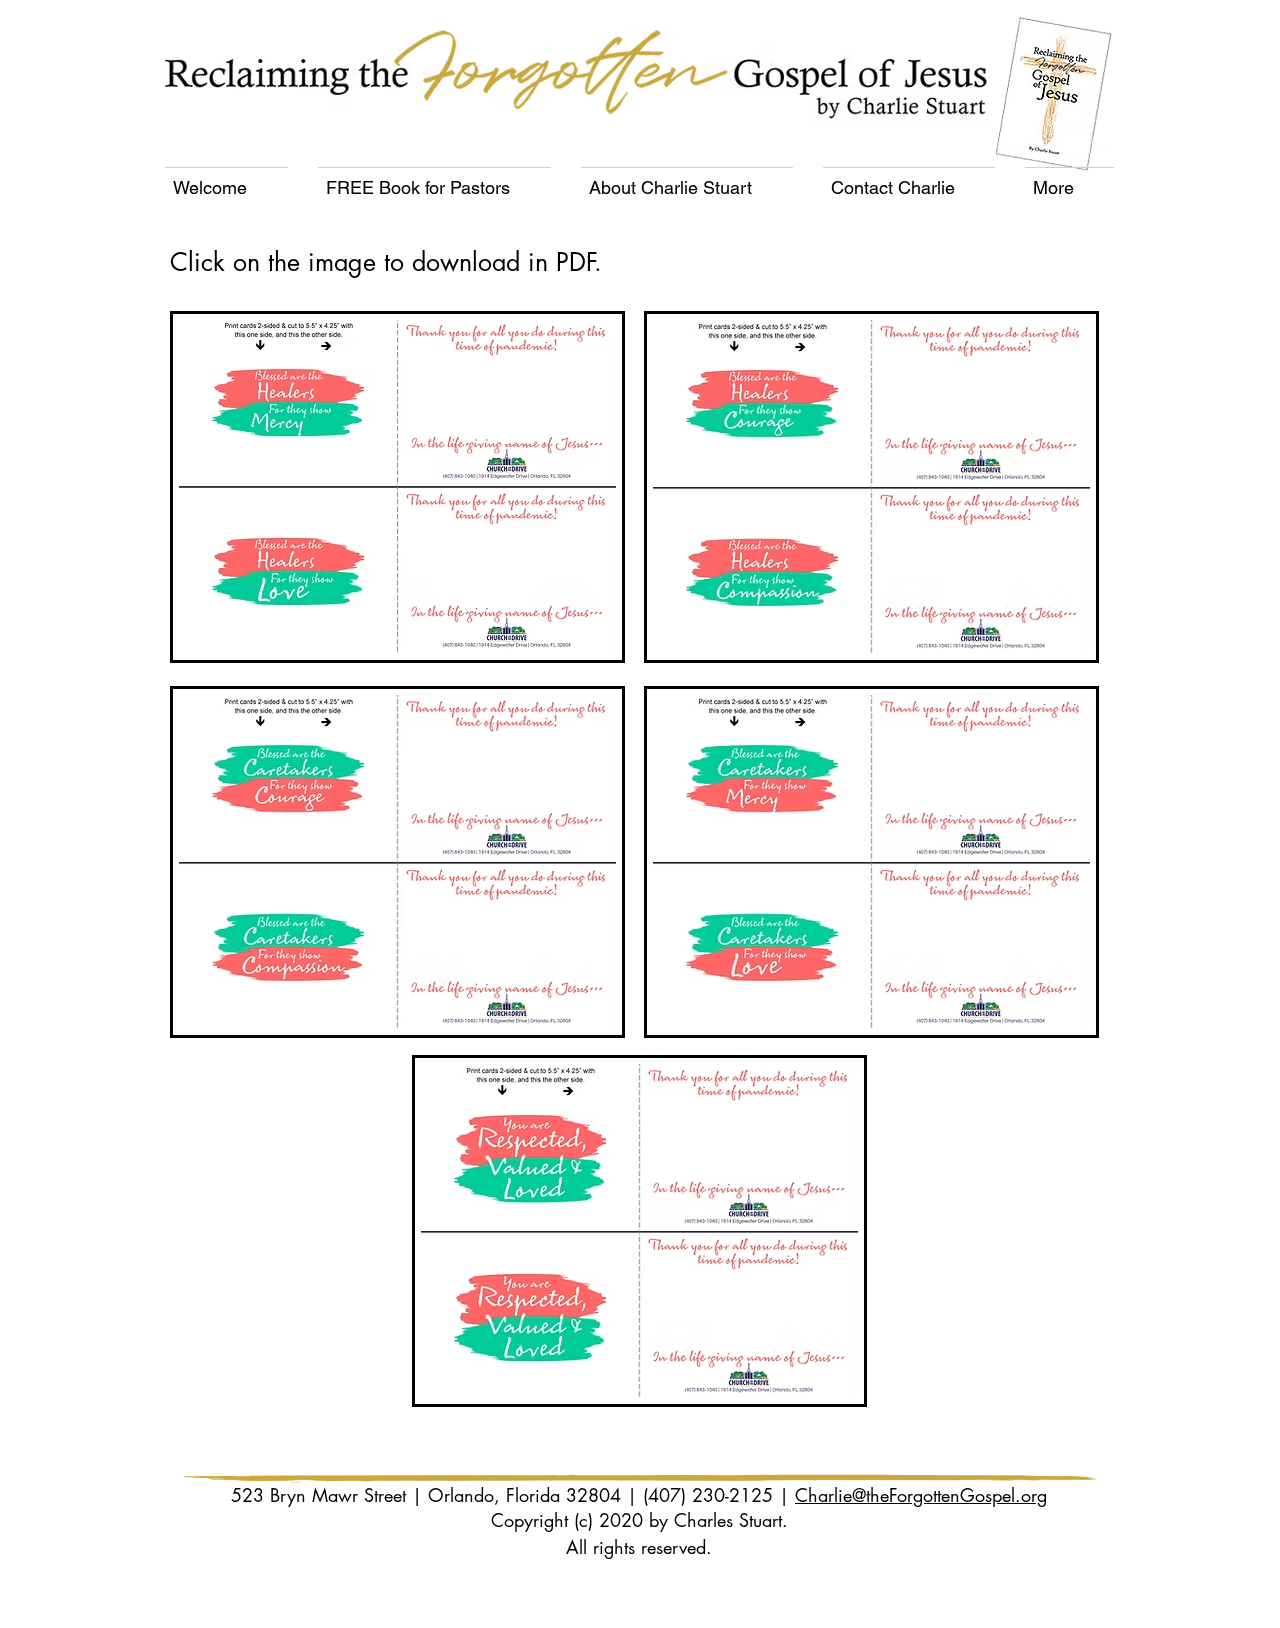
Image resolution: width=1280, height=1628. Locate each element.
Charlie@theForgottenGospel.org (921, 1495)
